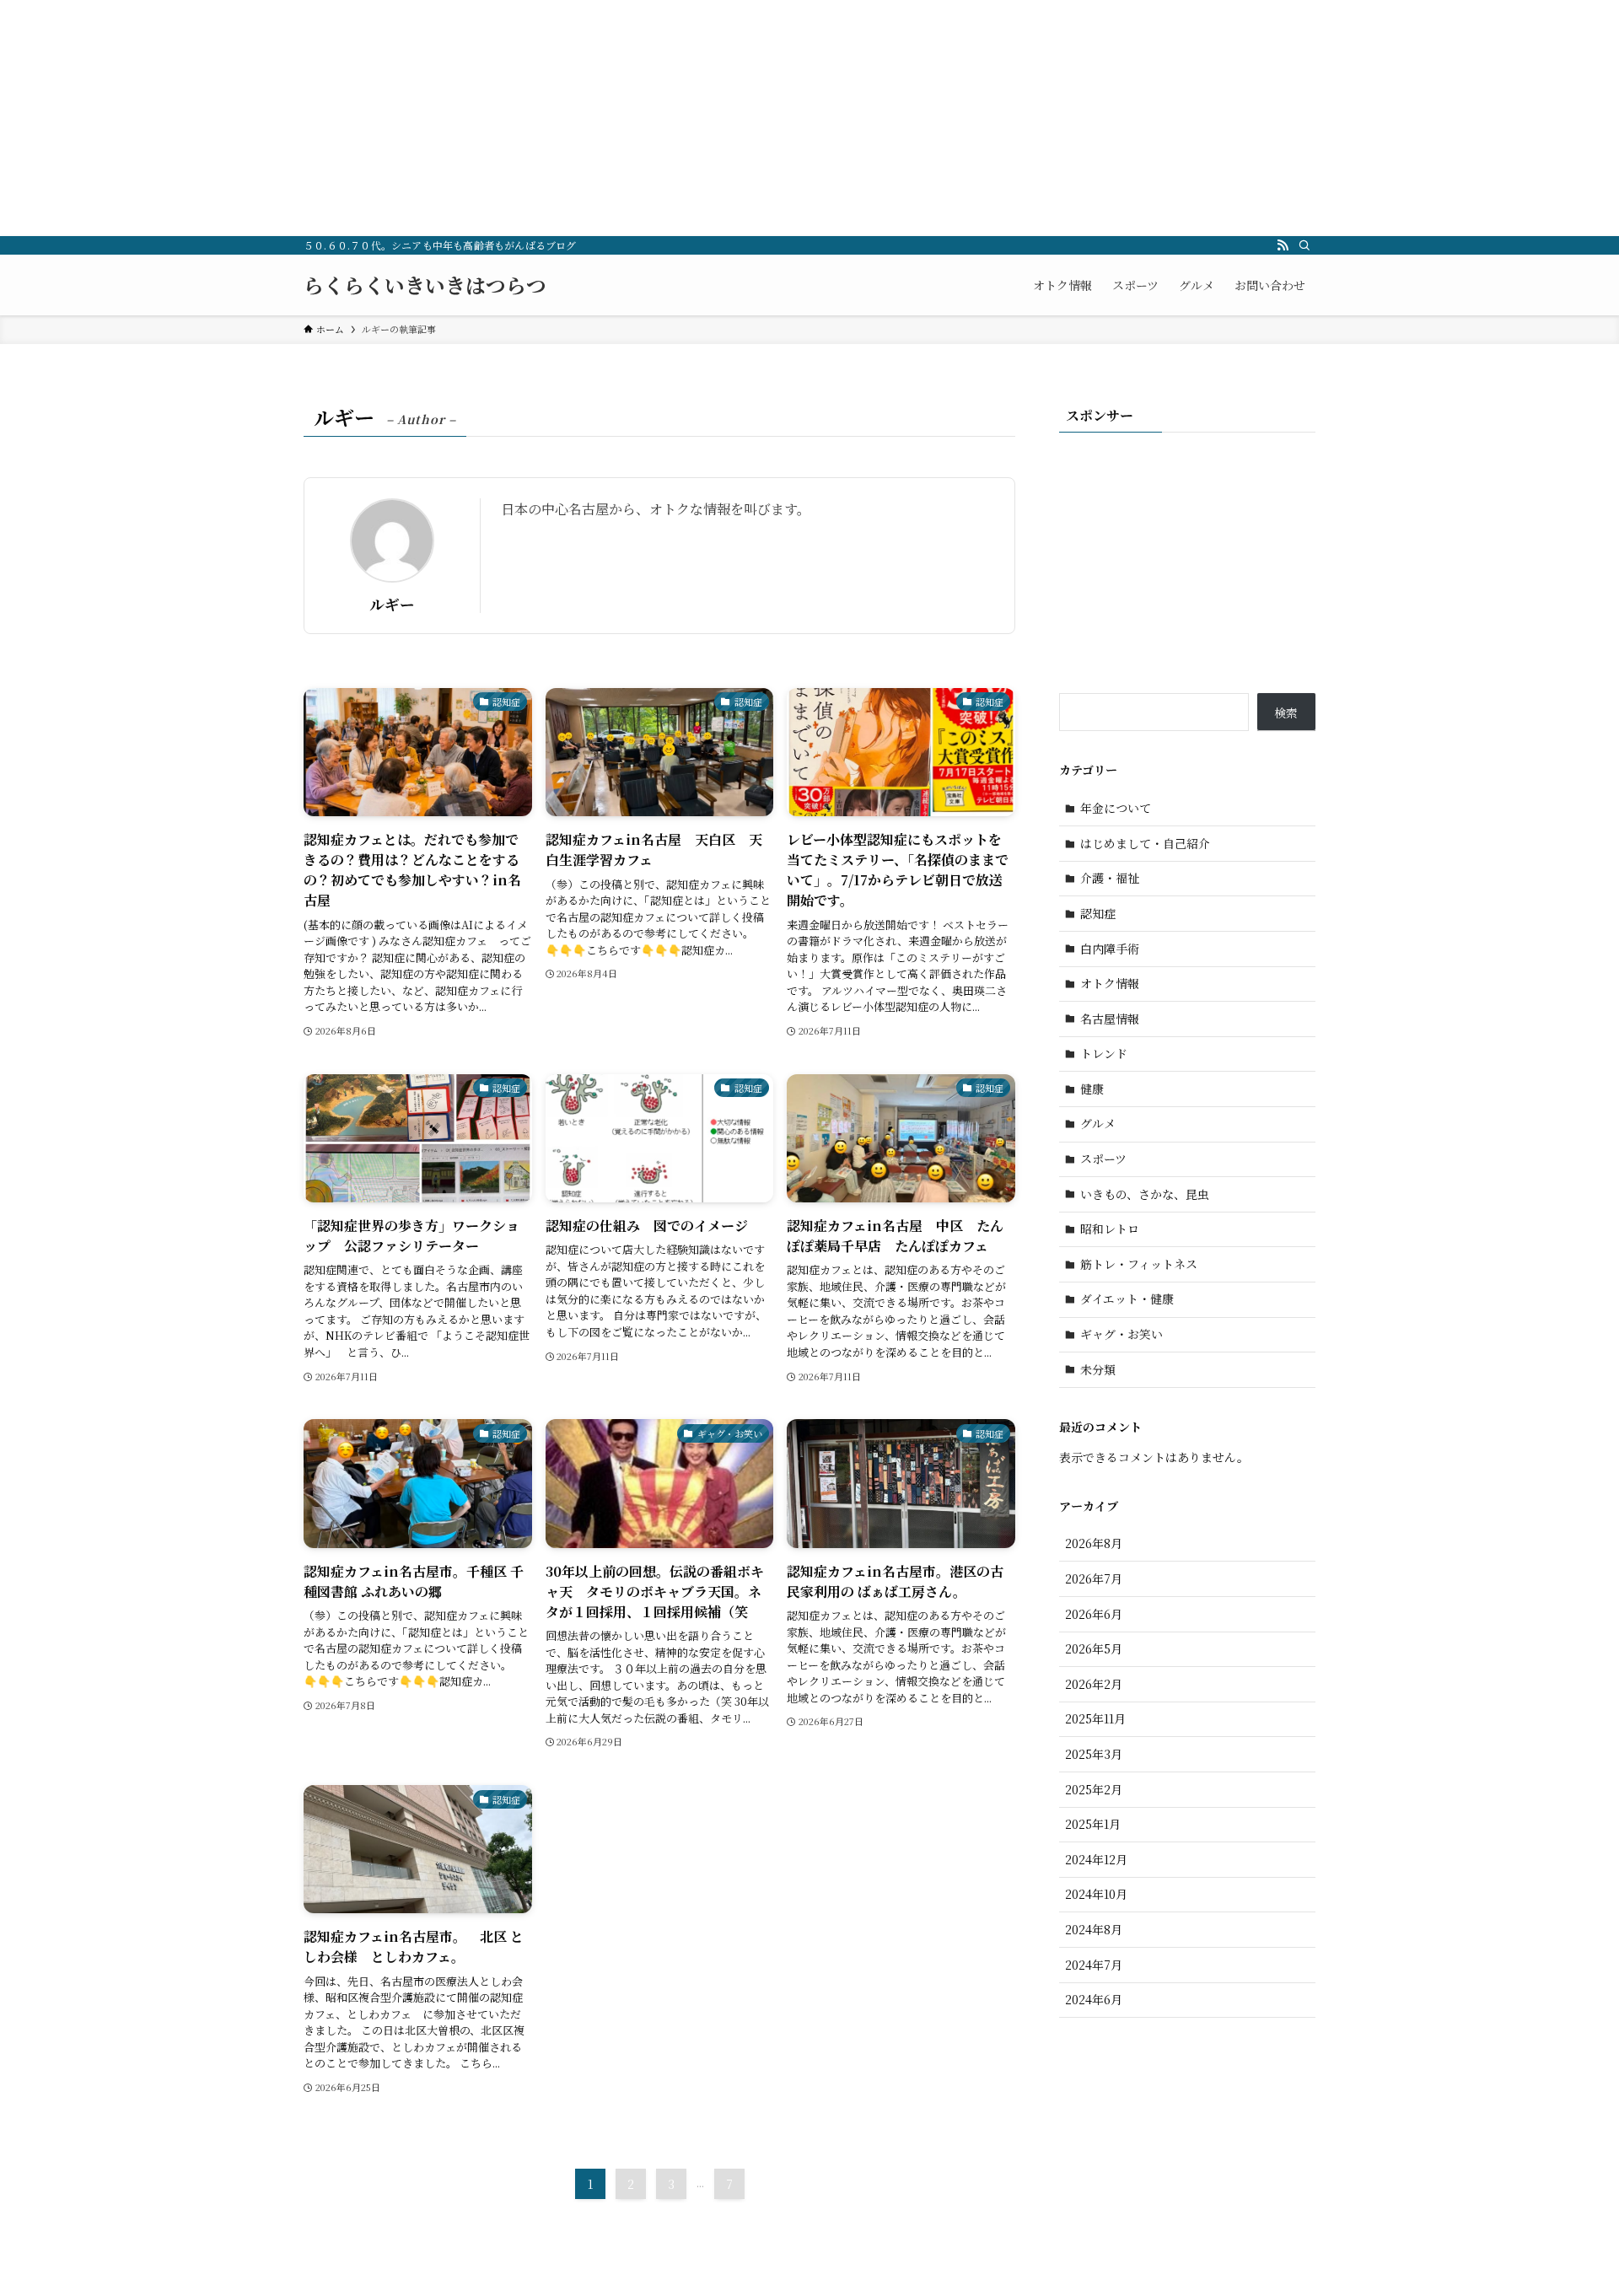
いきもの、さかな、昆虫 (1145, 1194)
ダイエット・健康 (1127, 1299)
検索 (1286, 712)
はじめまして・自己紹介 (1145, 843)
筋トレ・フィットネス (1139, 1264)
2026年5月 (1094, 1648)
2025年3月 (1094, 1754)
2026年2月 (1094, 1684)
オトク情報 (1110, 983)
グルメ (1098, 1123)
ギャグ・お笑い (1121, 1334)
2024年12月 (1096, 1859)
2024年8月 (1094, 1929)
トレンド (1104, 1053)
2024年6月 (1094, 1999)
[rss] (1283, 245)
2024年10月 (1096, 1894)
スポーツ (1103, 1159)
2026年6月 (1094, 1614)
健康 (1092, 1089)
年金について (1116, 808)
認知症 (1098, 913)
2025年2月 (1094, 1789)
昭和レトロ (1110, 1229)
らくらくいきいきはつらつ (425, 285)
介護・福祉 (1110, 878)
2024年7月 (1094, 1965)
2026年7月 (1094, 1578)
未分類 (1098, 1369)
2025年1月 (1093, 1824)
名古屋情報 (1110, 1019)
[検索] (1304, 245)
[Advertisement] (506, 118)
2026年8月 (1094, 1543)
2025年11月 (1095, 1718)
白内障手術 (1110, 949)
